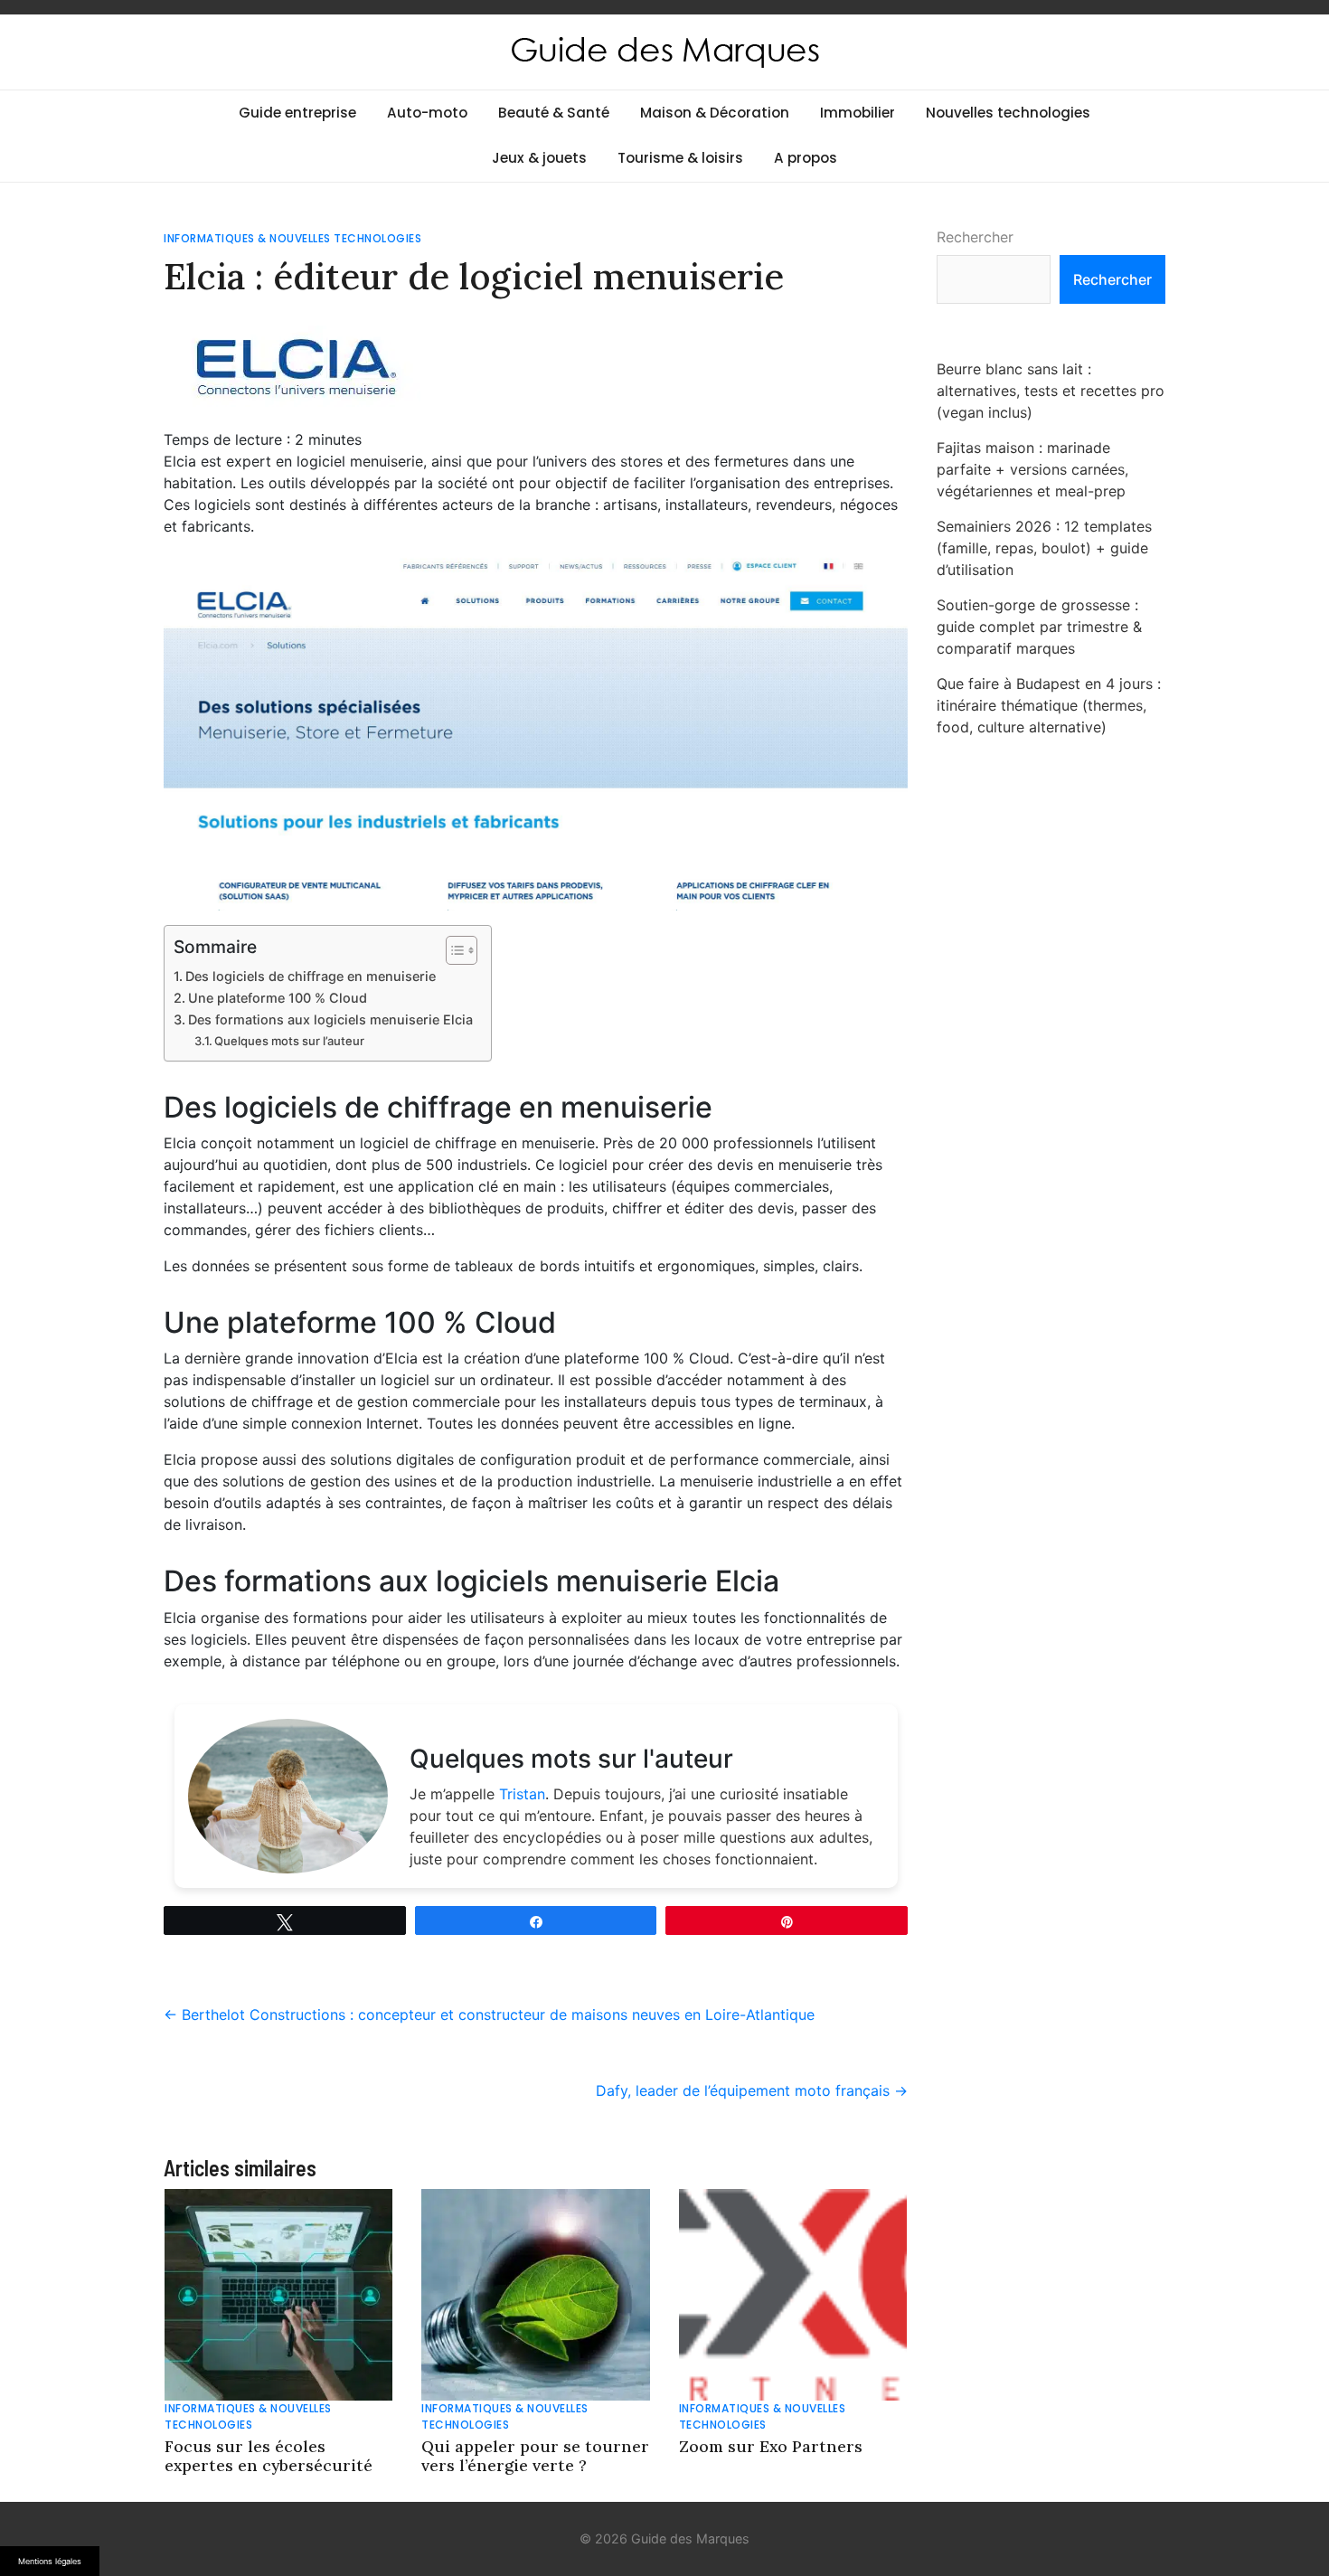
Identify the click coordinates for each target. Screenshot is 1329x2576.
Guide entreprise (297, 113)
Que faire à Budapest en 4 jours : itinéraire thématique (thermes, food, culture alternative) (1049, 705)
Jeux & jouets (539, 158)
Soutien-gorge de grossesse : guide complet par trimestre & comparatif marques (1039, 627)
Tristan (522, 1794)
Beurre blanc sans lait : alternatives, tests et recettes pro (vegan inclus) (1051, 391)
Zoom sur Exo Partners (771, 2446)
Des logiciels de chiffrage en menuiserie (311, 976)
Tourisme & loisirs (680, 158)
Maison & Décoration (715, 113)
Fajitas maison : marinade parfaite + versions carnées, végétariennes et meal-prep (1032, 469)
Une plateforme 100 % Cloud (278, 998)
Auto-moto (427, 113)
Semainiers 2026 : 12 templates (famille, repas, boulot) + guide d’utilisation (1044, 548)
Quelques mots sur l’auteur (289, 1041)
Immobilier (858, 113)
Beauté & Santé (554, 113)
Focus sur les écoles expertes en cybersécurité (269, 2456)
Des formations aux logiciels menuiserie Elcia (330, 1019)
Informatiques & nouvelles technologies (292, 238)
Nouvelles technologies (1008, 113)
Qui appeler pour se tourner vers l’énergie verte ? (535, 2456)
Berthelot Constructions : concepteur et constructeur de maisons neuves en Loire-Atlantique (489, 2015)
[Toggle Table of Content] (452, 950)
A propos (806, 158)
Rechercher (975, 237)
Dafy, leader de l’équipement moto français (752, 2090)
